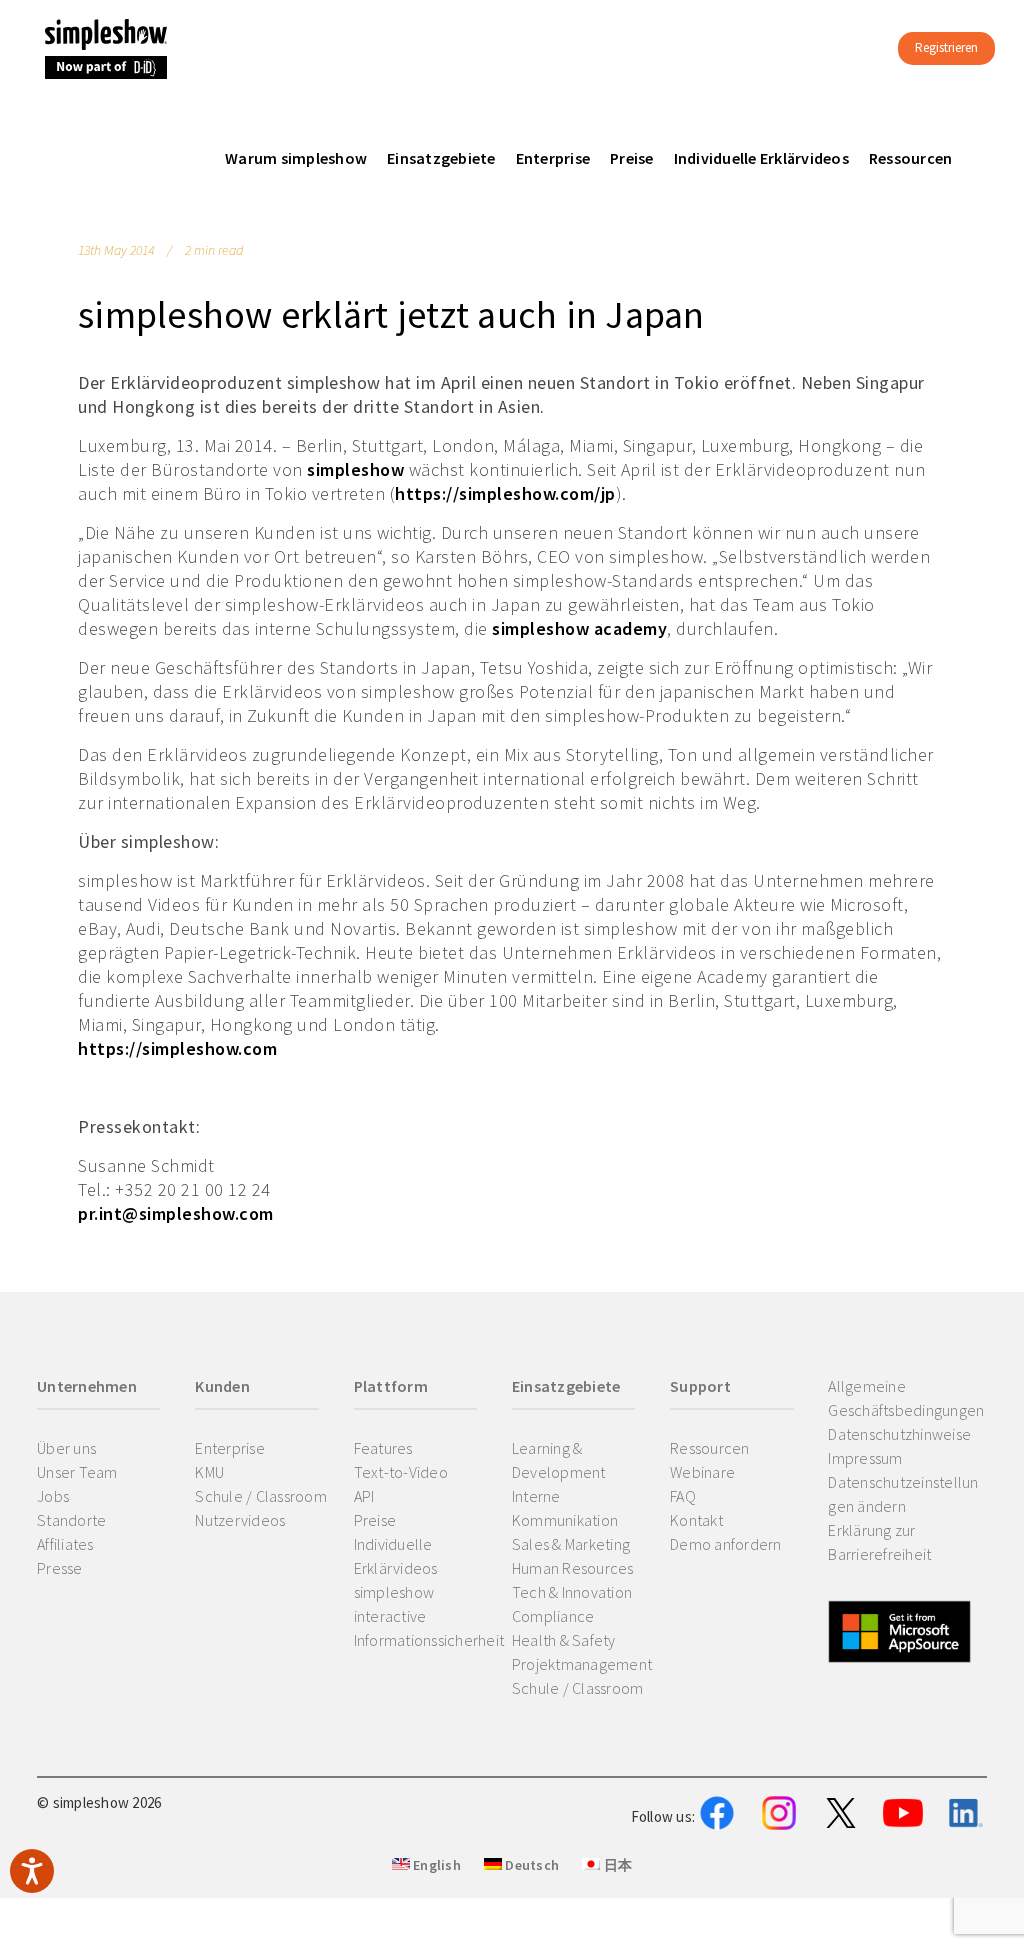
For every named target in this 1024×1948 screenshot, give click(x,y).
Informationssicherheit (429, 1640)
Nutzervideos (240, 1520)
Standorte (71, 1520)
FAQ (683, 1496)
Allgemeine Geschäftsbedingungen (906, 1398)
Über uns (66, 1448)
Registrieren (946, 47)
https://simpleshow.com (177, 1048)
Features (383, 1448)
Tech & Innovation (572, 1592)
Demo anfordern (726, 1544)
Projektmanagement (582, 1664)
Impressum (865, 1458)
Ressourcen (710, 1448)
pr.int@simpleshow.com (176, 1213)
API (364, 1496)
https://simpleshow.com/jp (505, 493)
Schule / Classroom (261, 1496)
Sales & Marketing (571, 1544)
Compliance (553, 1616)
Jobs (53, 1496)
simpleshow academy (579, 628)
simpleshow (355, 469)
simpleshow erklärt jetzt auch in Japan (391, 314)
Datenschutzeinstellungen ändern (903, 1494)
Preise (375, 1520)
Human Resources (573, 1568)
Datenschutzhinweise (899, 1434)
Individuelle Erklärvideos (396, 1556)
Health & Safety (564, 1640)
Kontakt (696, 1520)
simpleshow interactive (394, 1604)
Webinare (702, 1472)
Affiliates (65, 1544)
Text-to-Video (401, 1472)
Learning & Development (559, 1460)
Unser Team (77, 1472)
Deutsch (530, 1865)
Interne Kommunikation (565, 1508)
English (435, 1865)
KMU (209, 1472)
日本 (616, 1865)
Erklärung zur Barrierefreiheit (879, 1542)
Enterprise (230, 1448)
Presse (60, 1568)
